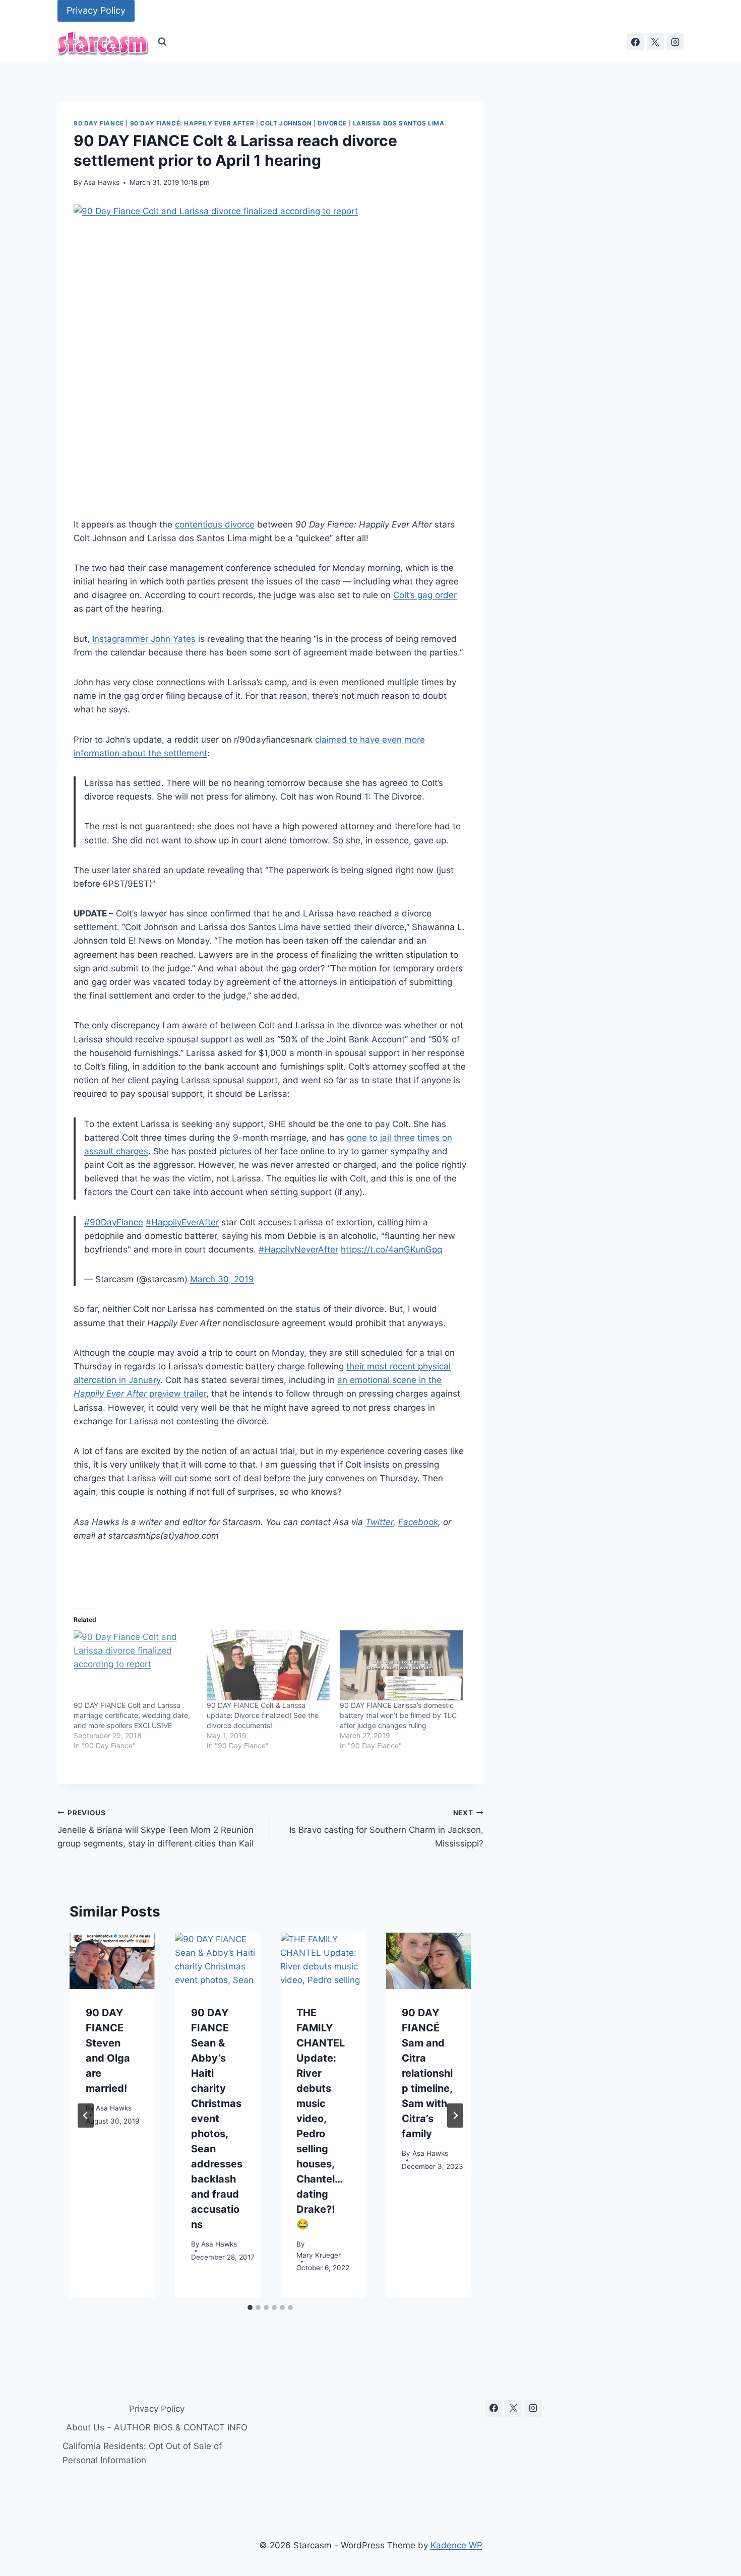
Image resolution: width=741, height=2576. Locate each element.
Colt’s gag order (425, 595)
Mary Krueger (319, 2255)
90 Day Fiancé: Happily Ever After (192, 123)
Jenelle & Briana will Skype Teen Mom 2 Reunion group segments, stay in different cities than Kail (156, 1829)
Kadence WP (456, 2545)
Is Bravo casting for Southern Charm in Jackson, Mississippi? (386, 1829)
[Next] (455, 2116)
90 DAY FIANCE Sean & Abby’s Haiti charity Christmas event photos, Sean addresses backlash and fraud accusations (217, 2119)
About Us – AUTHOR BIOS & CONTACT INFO (157, 2427)
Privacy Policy (96, 10)
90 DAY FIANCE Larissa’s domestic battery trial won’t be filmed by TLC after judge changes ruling (398, 1715)
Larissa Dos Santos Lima (399, 123)
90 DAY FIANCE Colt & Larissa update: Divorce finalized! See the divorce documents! (263, 1715)
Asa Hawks (102, 182)
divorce (332, 123)
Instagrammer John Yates (144, 639)
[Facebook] (636, 42)
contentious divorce (215, 524)
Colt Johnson (286, 123)
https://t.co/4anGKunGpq (391, 1249)
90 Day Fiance (99, 123)
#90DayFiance (114, 1222)
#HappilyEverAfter (182, 1222)
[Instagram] (675, 42)
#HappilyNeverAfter (298, 1249)
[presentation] (112, 1961)
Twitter (379, 1522)
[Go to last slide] (86, 2116)
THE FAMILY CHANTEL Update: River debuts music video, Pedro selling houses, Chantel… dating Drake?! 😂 (321, 2119)
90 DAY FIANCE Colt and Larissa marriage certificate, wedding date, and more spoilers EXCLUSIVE (132, 1715)
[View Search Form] (162, 42)
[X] (655, 42)
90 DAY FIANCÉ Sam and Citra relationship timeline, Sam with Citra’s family (427, 2074)
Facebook (418, 1522)
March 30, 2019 (222, 1279)
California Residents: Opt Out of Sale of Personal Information (142, 2453)
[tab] (250, 2307)
